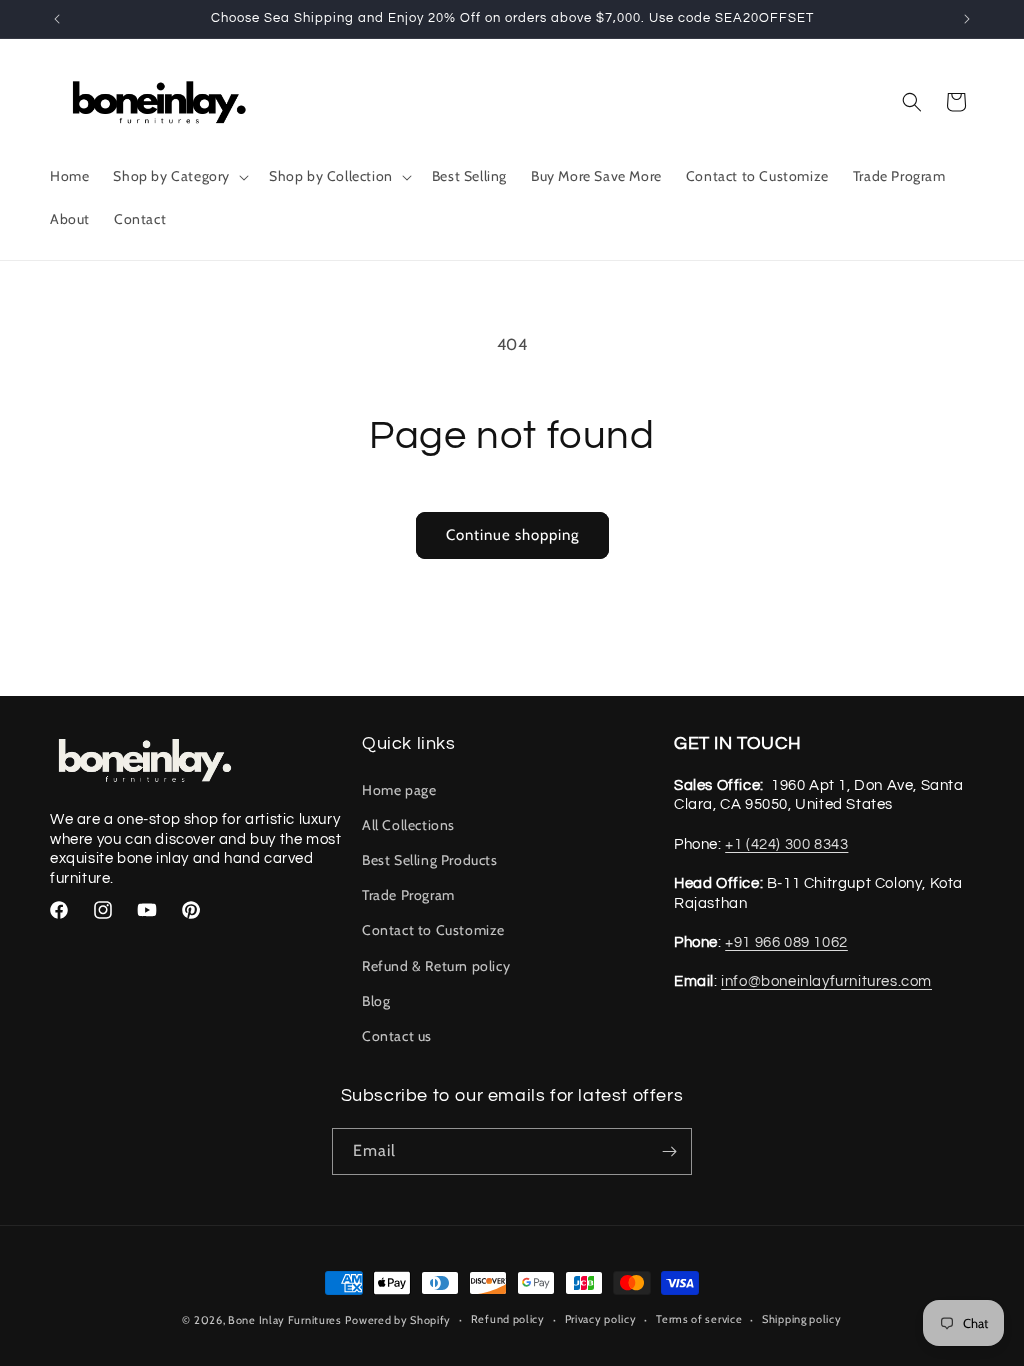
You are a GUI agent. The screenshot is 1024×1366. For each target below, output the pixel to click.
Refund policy (508, 1319)
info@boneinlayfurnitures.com (826, 981)
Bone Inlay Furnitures (285, 1320)
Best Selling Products (430, 860)
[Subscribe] (669, 1151)
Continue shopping (512, 535)
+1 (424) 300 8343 (786, 844)
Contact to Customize (433, 930)
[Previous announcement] (57, 19)
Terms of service (699, 1319)
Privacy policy (601, 1319)
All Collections (408, 825)
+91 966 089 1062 (786, 942)
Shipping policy (802, 1319)
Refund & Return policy (436, 966)
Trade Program (408, 895)
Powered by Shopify (398, 1320)
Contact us (397, 1036)
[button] (179, 176)
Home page (399, 790)
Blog (376, 1001)
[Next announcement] (967, 19)
